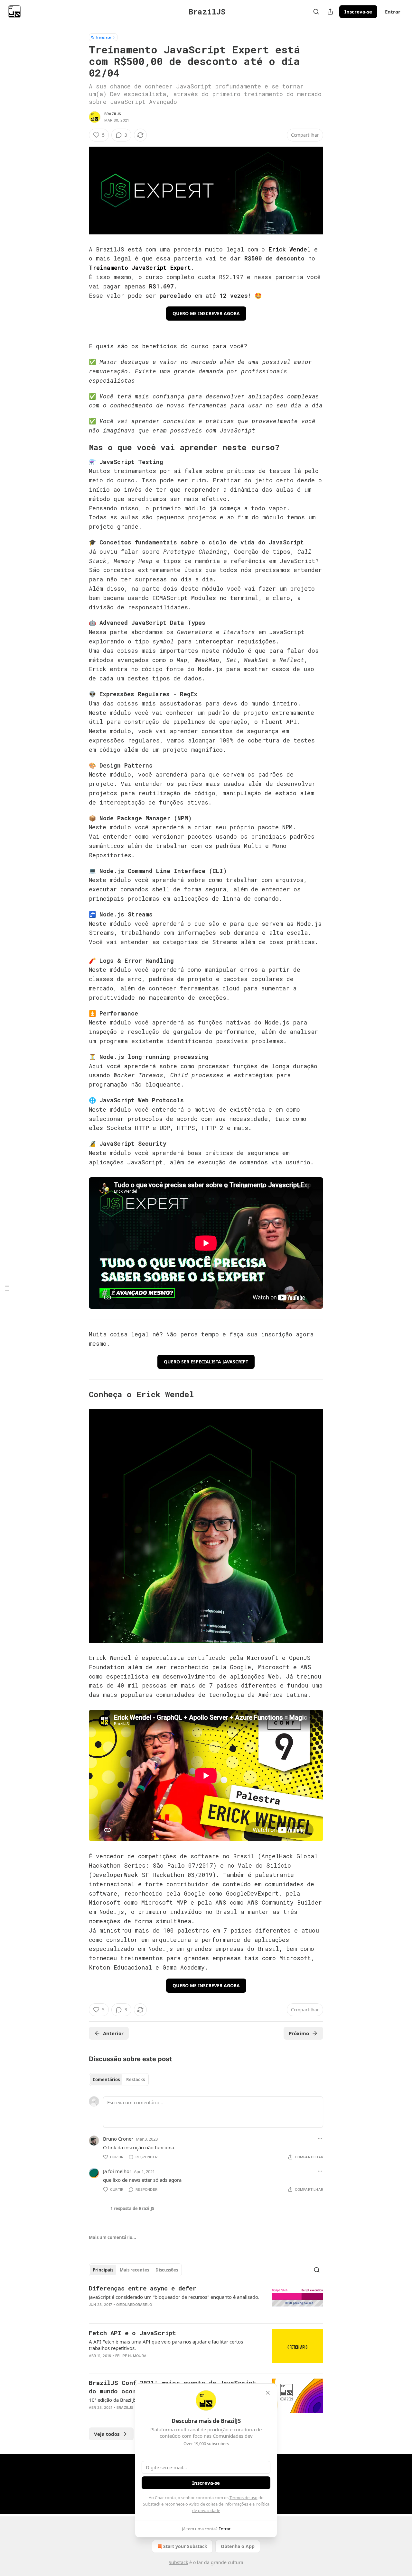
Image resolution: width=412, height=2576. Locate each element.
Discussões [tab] (167, 2270)
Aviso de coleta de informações (219, 2504)
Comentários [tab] (106, 2080)
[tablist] (119, 2080)
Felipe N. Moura (131, 2356)
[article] (206, 2301)
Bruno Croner (118, 2139)
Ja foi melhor (117, 2171)
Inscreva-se (358, 12)
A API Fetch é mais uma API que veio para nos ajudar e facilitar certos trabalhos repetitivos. (166, 2345)
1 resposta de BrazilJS (132, 2208)
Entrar (393, 12)
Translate (103, 37)
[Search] (316, 12)
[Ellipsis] (320, 2139)
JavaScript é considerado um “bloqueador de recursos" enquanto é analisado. (174, 2297)
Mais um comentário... (112, 2237)
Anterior (113, 2033)
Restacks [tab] (136, 2080)
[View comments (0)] (152, 2313)
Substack (178, 2562)
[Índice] (7, 1288)
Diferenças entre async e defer (143, 2288)
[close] (268, 2393)
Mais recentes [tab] (134, 2270)
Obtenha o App (238, 2546)
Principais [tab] (103, 2270)
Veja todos (107, 2434)
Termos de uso (243, 2498)
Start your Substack (185, 2546)
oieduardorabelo (134, 2305)
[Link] (80, 448)
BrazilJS (113, 114)
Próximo (299, 2033)
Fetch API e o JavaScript (132, 2333)
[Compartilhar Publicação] (330, 12)
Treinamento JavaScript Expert (140, 268)
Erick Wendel (290, 249)
